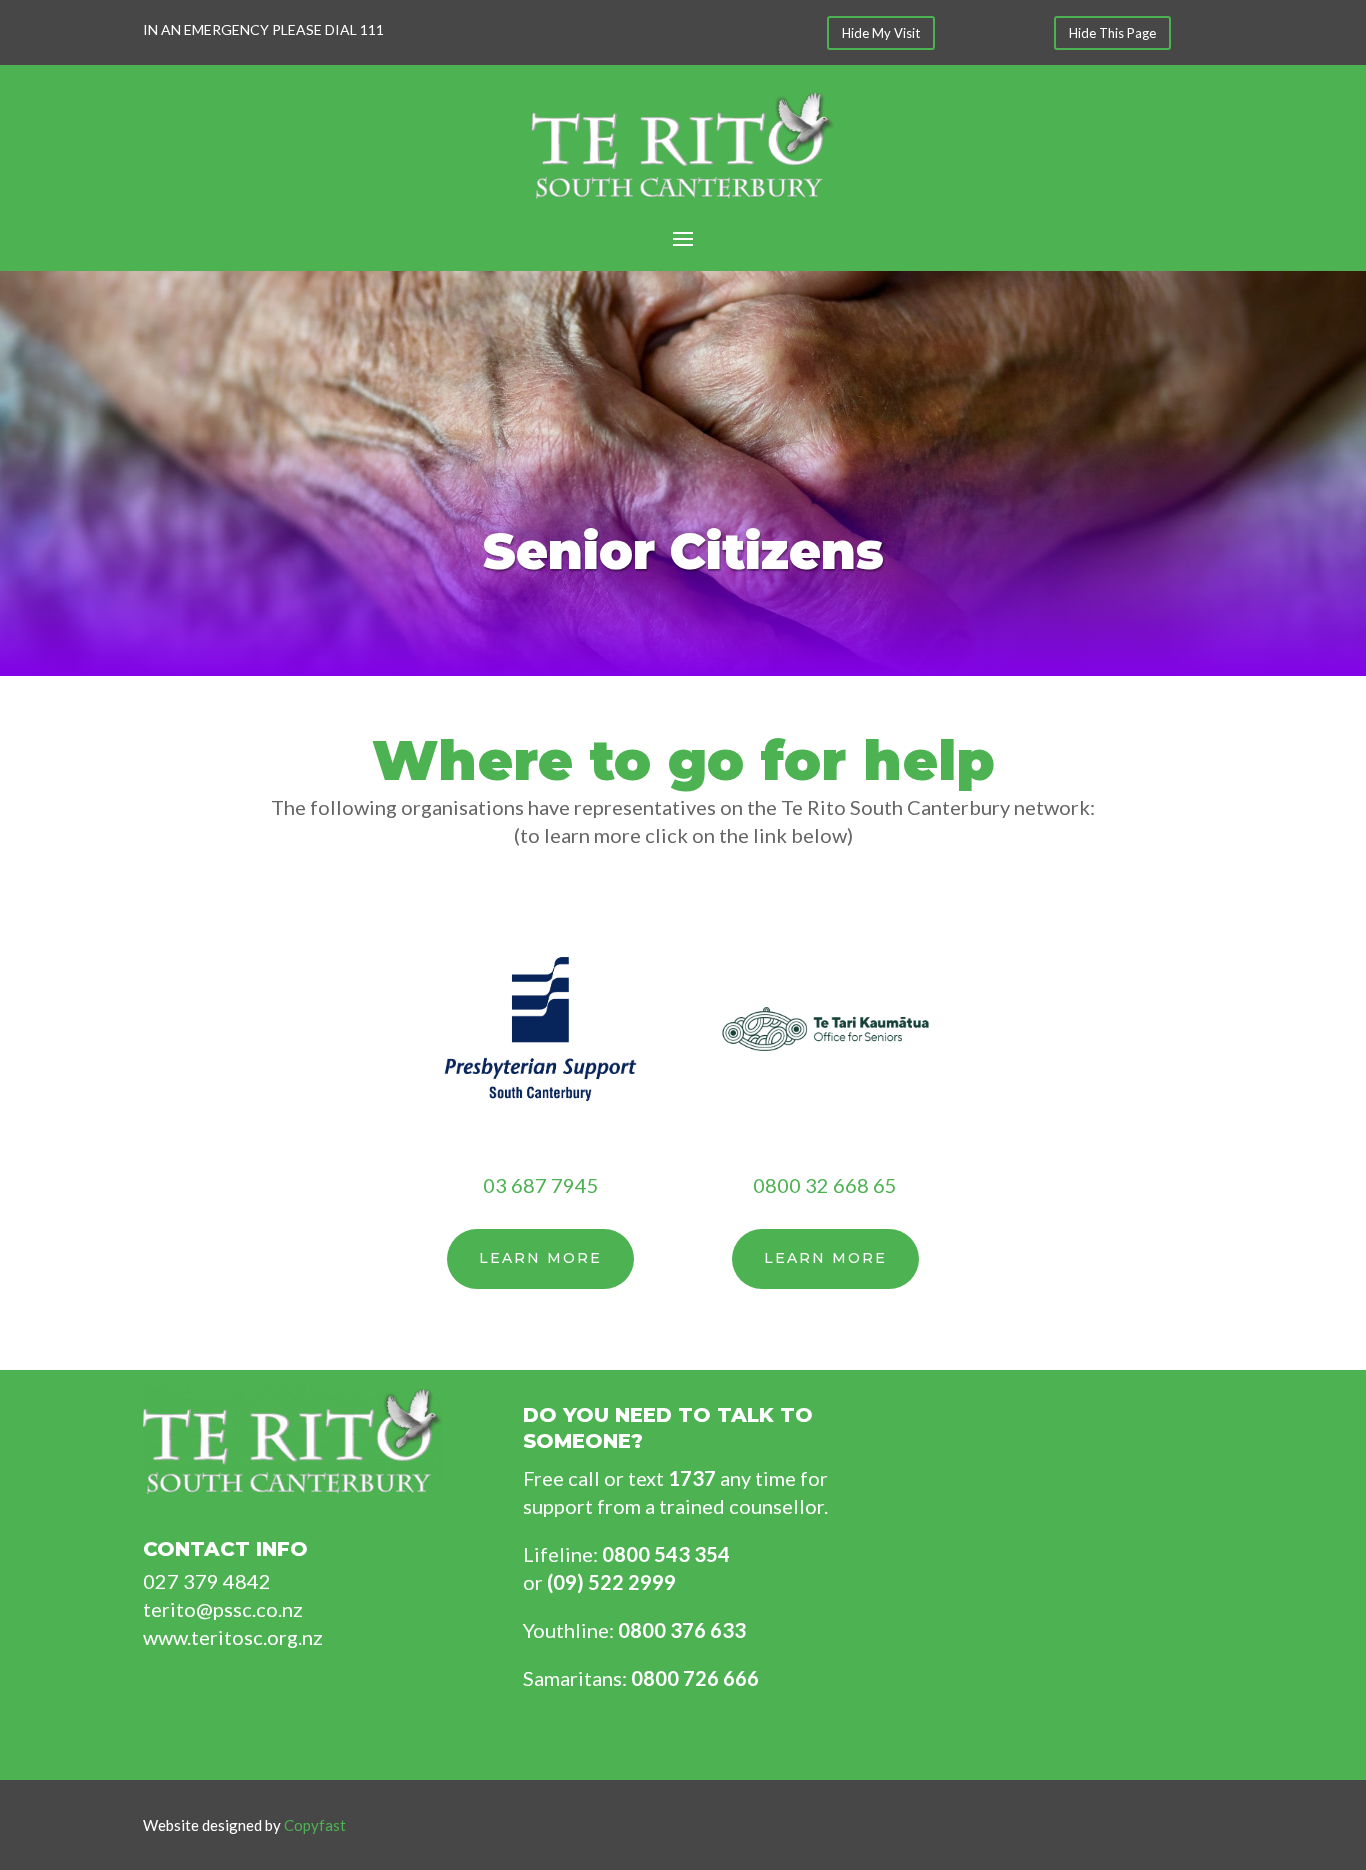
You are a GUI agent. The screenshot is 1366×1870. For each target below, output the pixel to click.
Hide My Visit (881, 33)
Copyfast (315, 1825)
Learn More (540, 1258)
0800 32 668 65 (825, 1185)
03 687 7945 (541, 1185)
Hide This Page (1112, 33)
